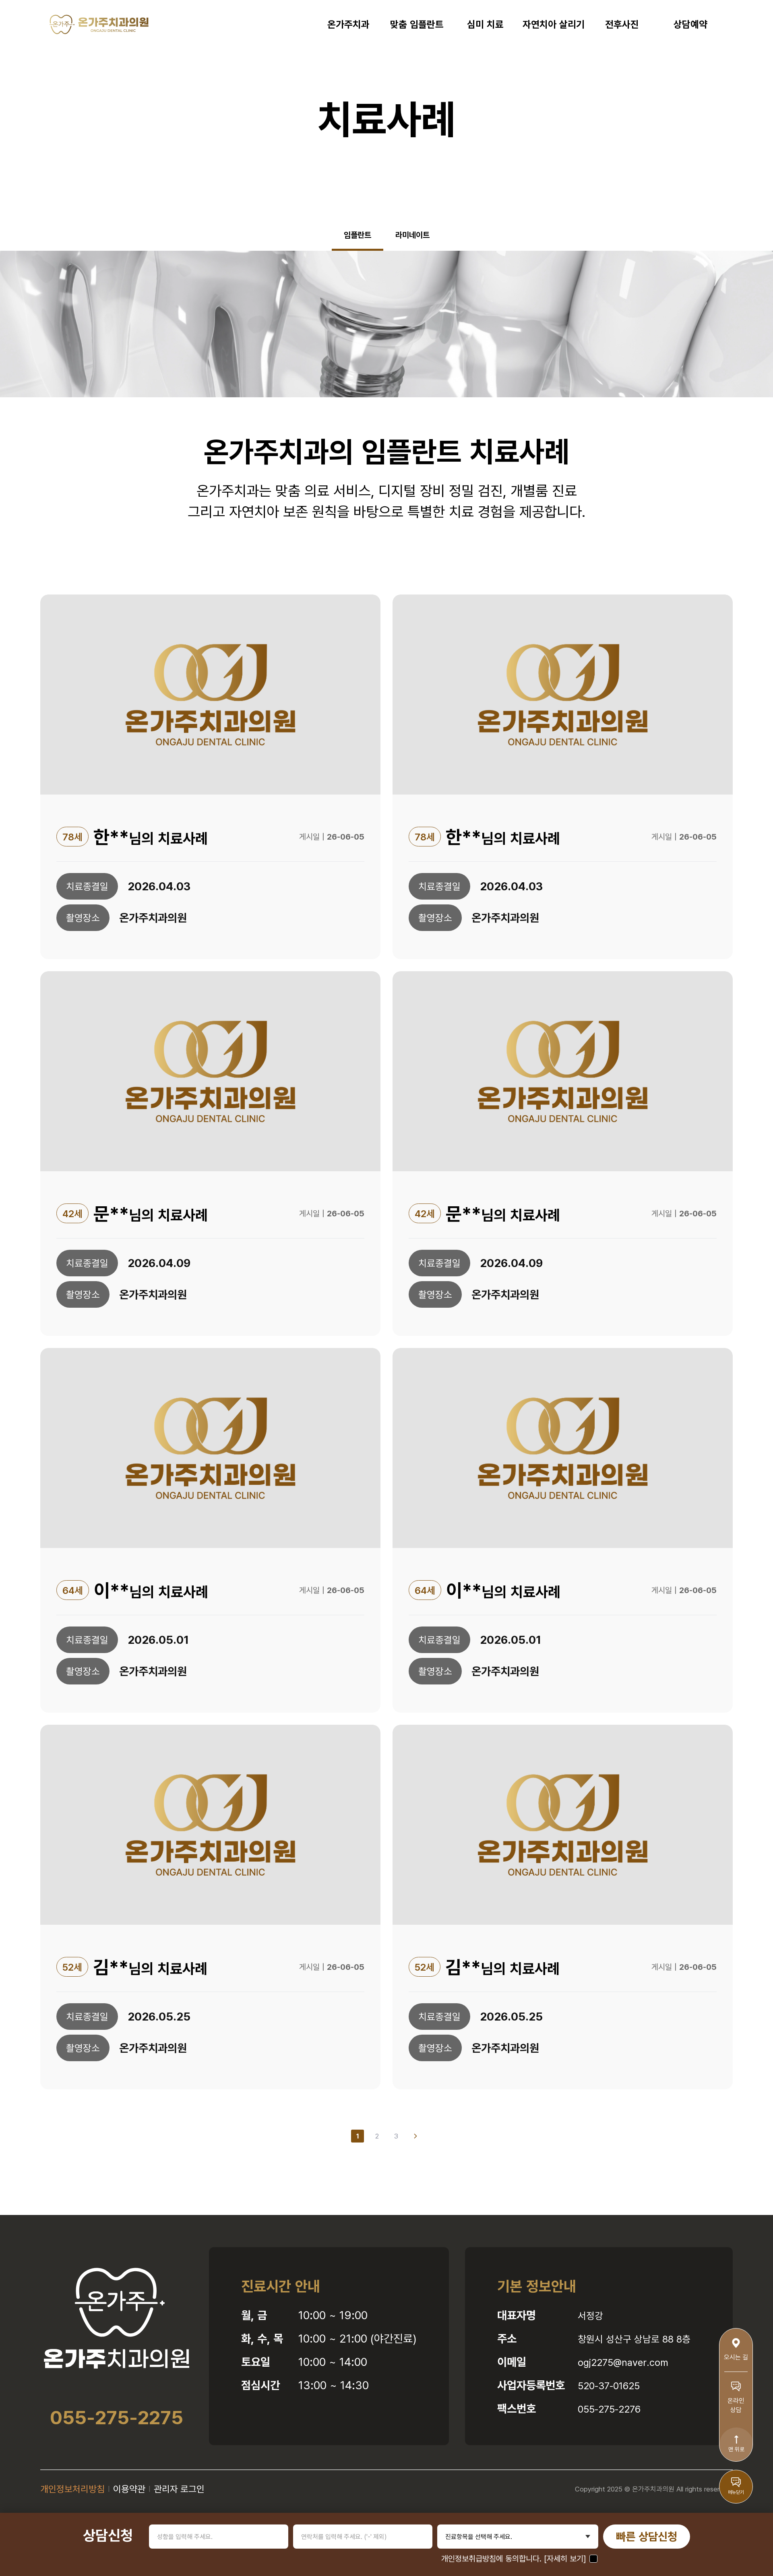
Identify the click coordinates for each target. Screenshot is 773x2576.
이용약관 (129, 2489)
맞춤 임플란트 (417, 24)
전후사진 (622, 24)
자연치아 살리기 (554, 24)
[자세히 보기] (565, 2558)
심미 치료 (485, 24)
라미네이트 (412, 235)
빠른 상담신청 (647, 2536)
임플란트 (358, 235)
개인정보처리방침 (72, 2489)
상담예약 (690, 24)
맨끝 (415, 2136)
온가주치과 (348, 24)
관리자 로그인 (179, 2489)
